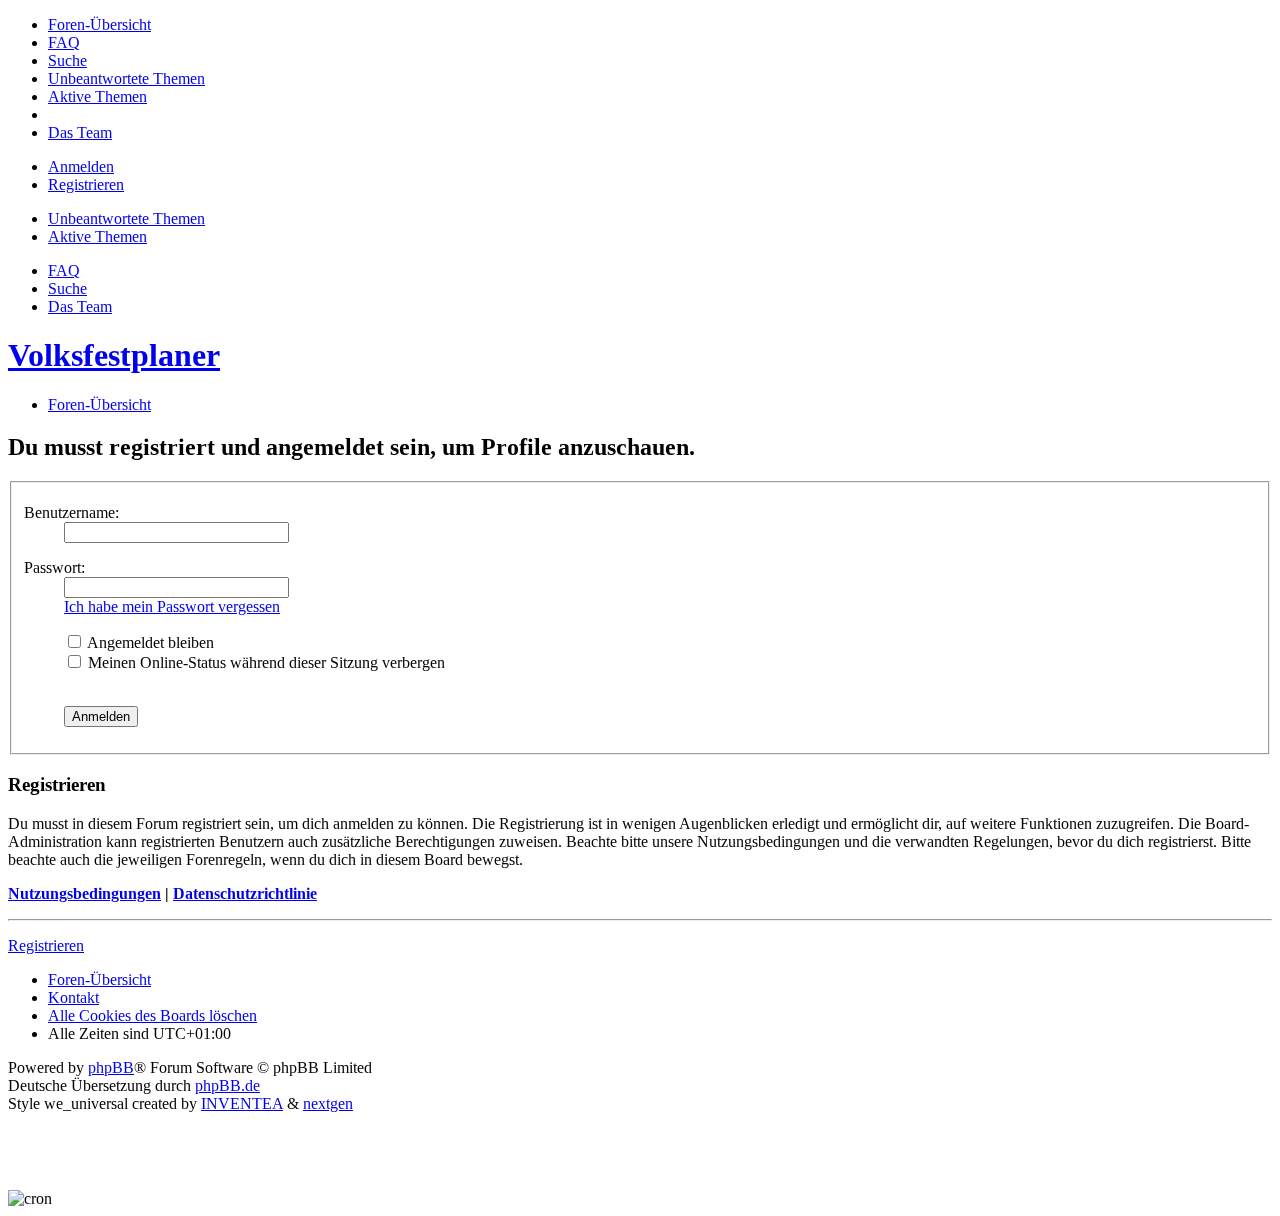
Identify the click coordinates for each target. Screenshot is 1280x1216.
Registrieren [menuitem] (86, 184)
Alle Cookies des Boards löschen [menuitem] (152, 1015)
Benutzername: (71, 512)
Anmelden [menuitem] (81, 166)
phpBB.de (227, 1085)
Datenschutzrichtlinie (245, 893)
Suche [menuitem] (67, 288)
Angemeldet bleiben (149, 642)
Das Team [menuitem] (80, 306)
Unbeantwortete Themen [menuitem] (126, 218)
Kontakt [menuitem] (73, 997)
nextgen (328, 1103)
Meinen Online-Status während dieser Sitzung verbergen (264, 662)
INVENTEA (242, 1103)
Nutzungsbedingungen (84, 893)
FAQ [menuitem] (64, 270)
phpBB (111, 1067)
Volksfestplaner (114, 355)
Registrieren (46, 945)
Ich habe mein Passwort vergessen (172, 606)
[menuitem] (99, 24)
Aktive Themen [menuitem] (97, 236)
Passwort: (54, 567)
